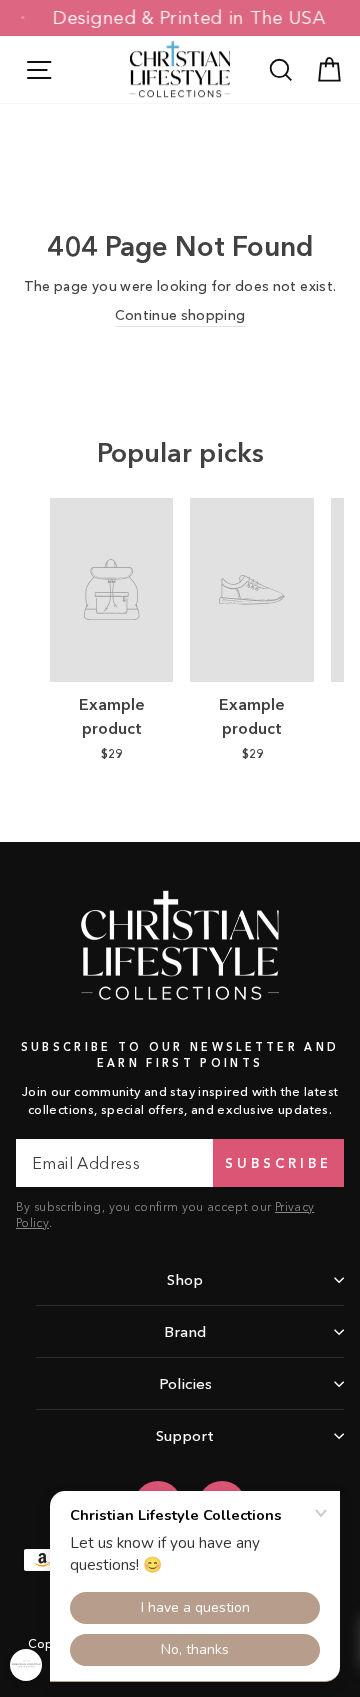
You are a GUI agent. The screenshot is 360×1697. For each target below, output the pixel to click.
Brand (185, 1331)
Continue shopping (180, 315)
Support (185, 1435)
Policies (185, 1383)
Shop (185, 1279)
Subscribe (278, 1163)
